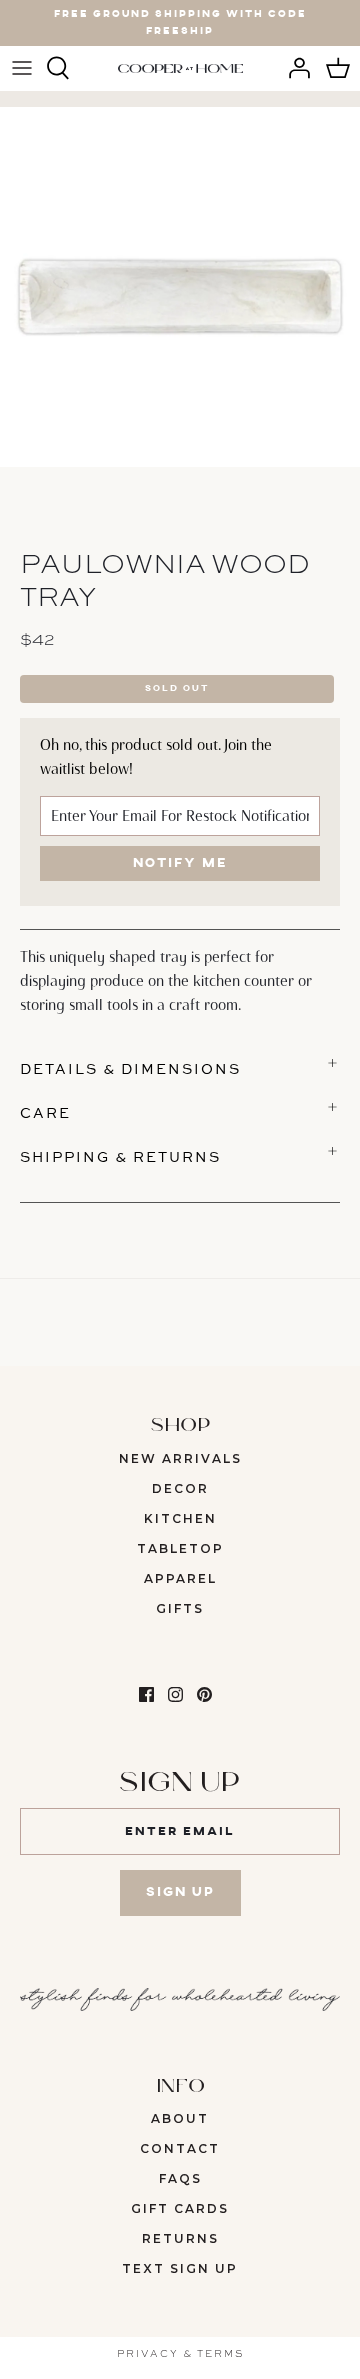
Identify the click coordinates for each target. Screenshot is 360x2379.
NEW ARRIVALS (180, 1458)
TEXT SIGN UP (180, 2268)
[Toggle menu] (22, 68)
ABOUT (180, 2118)
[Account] (294, 68)
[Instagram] (175, 1694)
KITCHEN (180, 1518)
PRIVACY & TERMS (180, 2353)
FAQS (180, 2178)
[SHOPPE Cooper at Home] (180, 68)
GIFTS (180, 1608)
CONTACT (180, 2148)
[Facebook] (146, 1694)
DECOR (180, 1488)
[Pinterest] (204, 1694)
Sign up (180, 1892)
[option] (180, 287)
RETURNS (180, 2238)
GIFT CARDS (180, 2208)
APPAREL (180, 1578)
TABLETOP (180, 1548)
